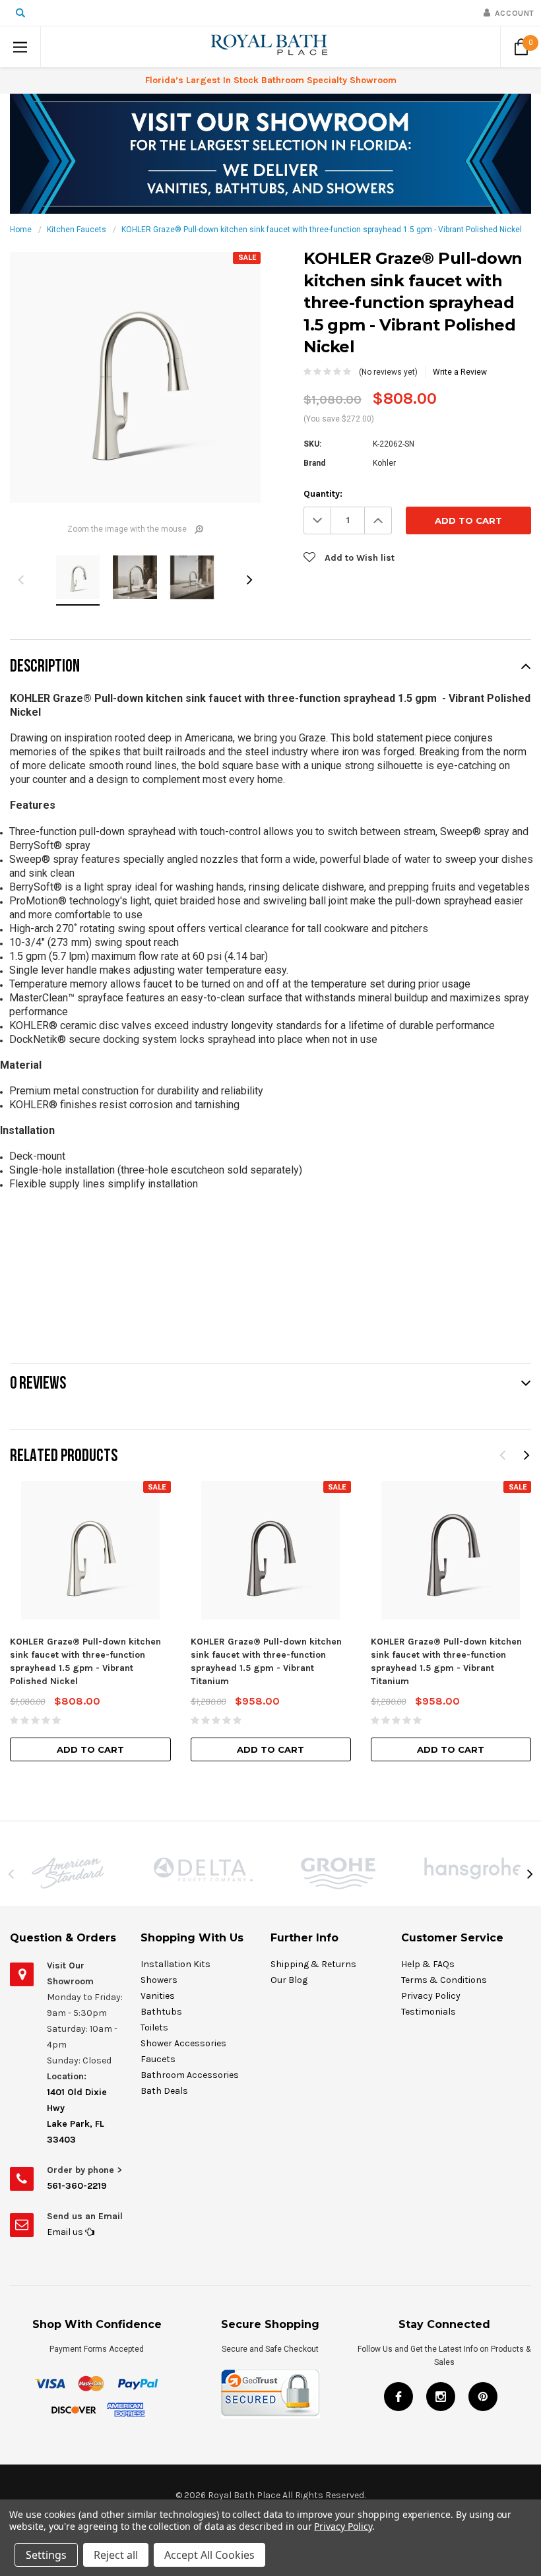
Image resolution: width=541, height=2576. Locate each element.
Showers (159, 1980)
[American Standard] (68, 1873)
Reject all (116, 2555)
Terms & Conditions (444, 1980)
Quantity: (323, 494)
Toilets (154, 2027)
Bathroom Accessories (190, 2075)
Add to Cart (90, 1749)
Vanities (158, 1996)
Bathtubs (161, 2012)
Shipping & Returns (313, 1964)
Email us (66, 2232)
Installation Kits (175, 1964)
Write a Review (460, 372)
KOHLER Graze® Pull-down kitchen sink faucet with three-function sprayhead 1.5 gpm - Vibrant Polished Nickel (322, 230)
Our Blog (289, 1980)
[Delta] (203, 1869)
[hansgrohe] (473, 1869)
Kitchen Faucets (77, 230)
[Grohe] (338, 1873)
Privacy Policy (431, 1996)
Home (21, 230)
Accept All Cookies (209, 2555)
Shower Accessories (183, 2043)
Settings (46, 2555)
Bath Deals (164, 2091)
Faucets (158, 2059)
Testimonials (429, 2012)
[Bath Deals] (270, 153)
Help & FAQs (428, 1964)
